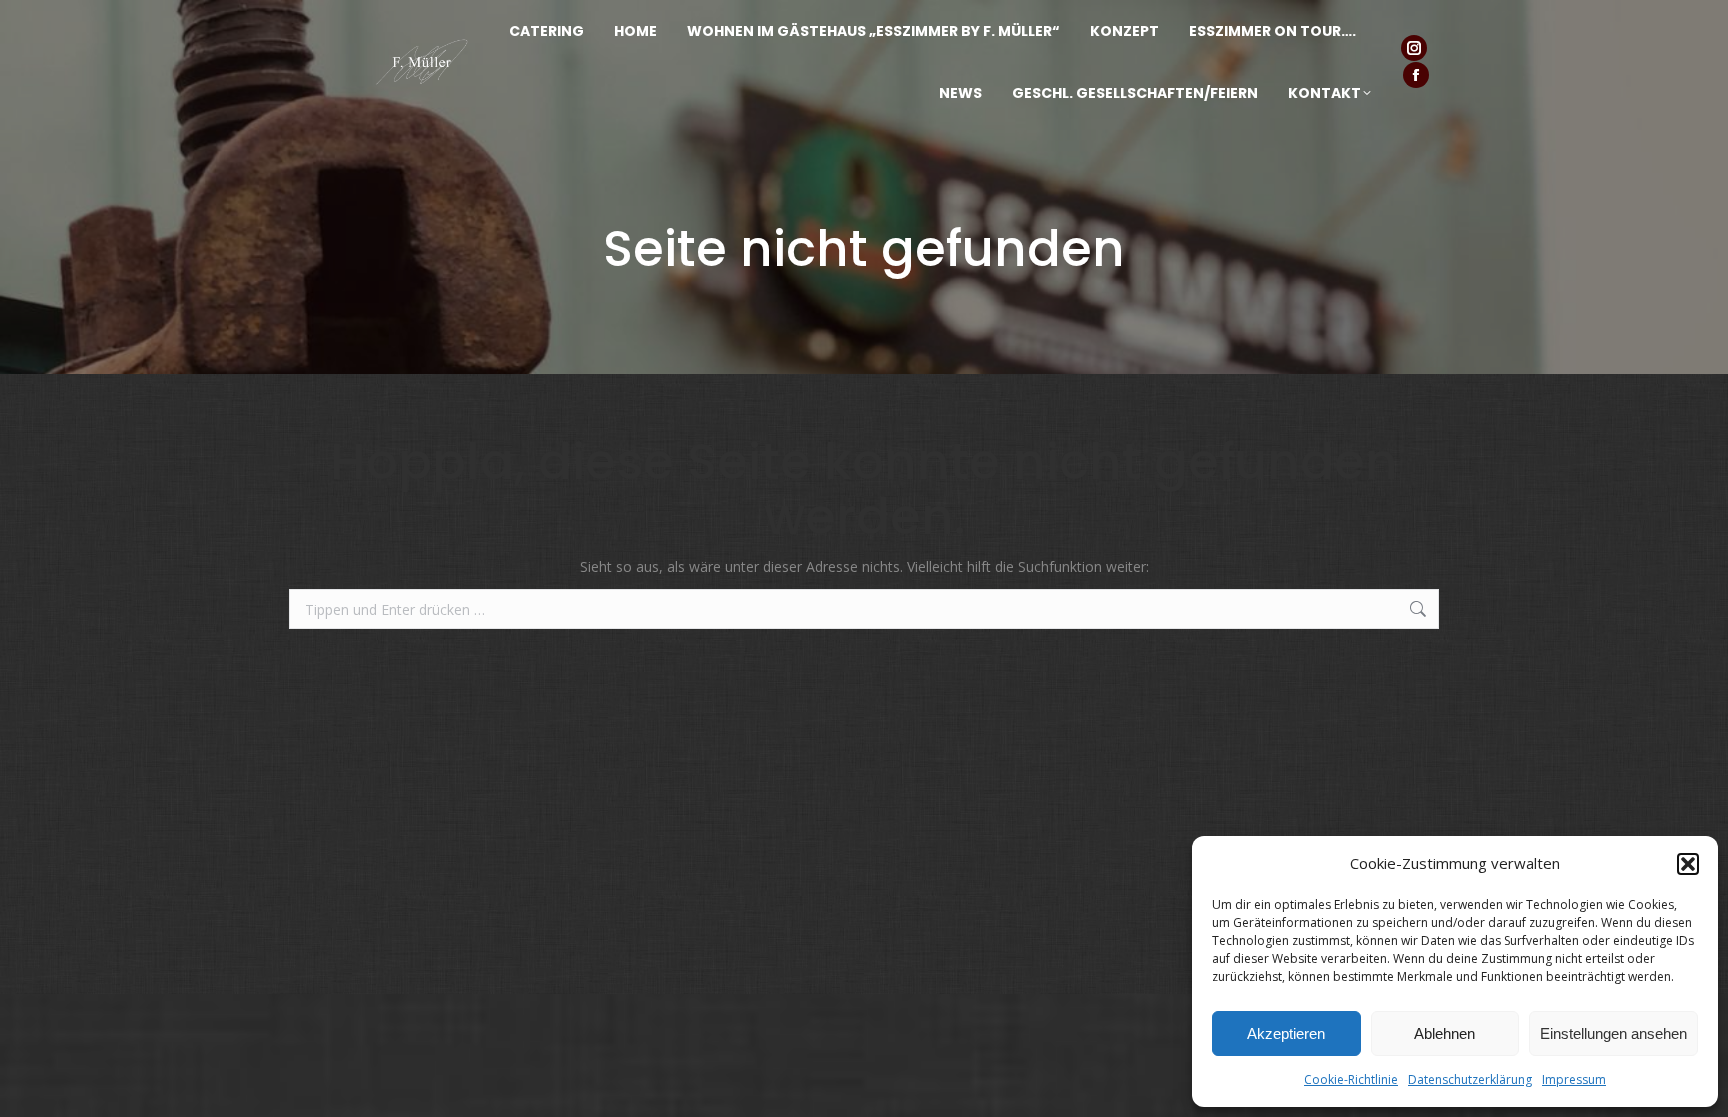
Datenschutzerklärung (1470, 1079)
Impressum (1574, 1079)
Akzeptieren (1286, 1033)
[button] (1688, 864)
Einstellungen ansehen (1613, 1033)
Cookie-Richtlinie (1351, 1079)
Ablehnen (1444, 1033)
